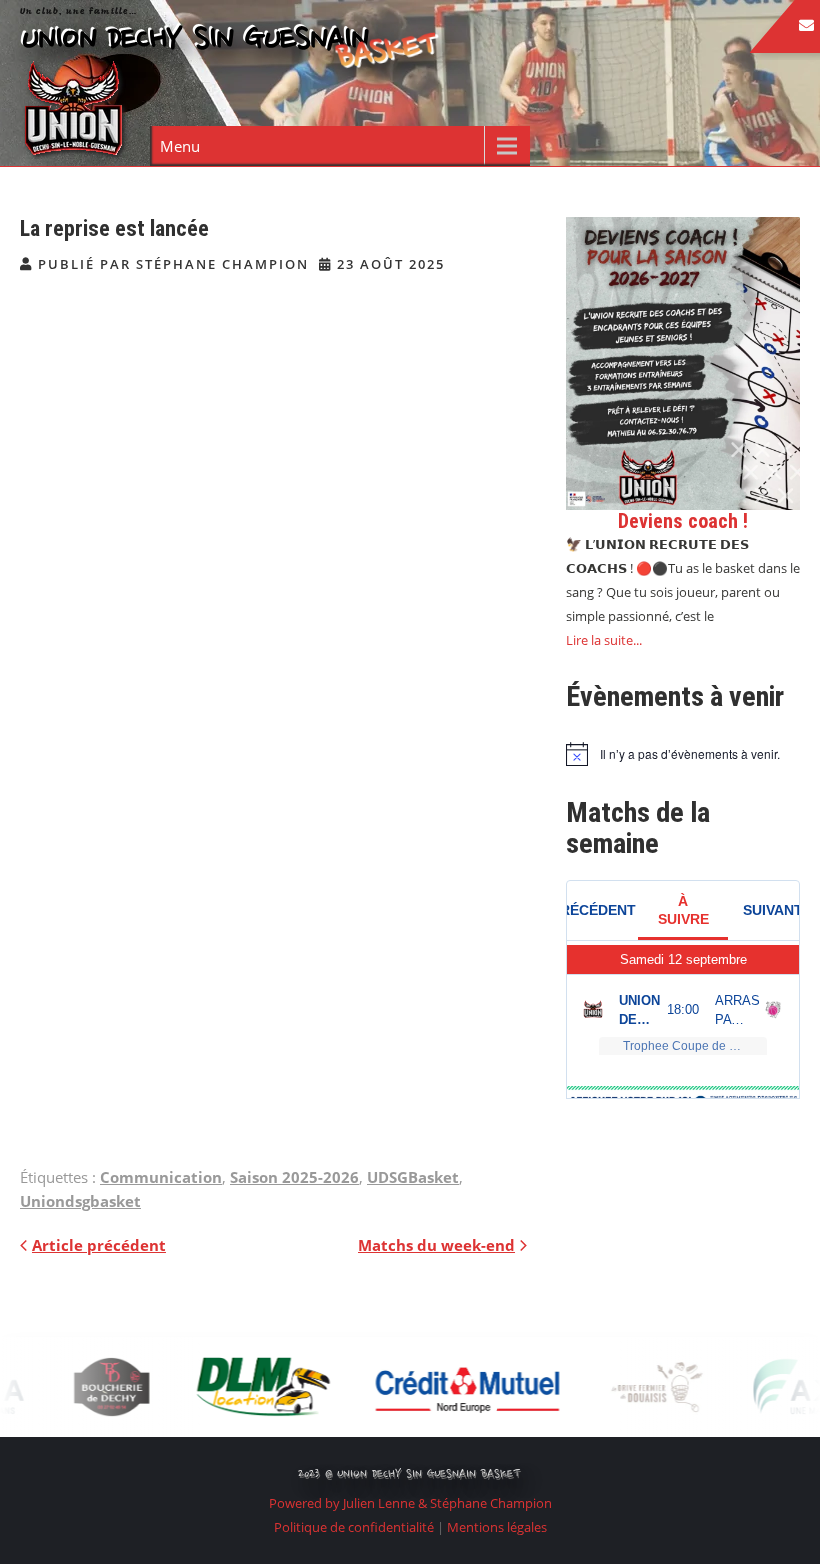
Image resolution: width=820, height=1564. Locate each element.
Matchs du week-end (436, 1245)
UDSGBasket (413, 1177)
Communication (161, 1177)
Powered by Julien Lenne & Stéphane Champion (410, 1503)
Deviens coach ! (683, 521)
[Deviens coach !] (683, 363)
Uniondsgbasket (80, 1201)
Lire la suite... (604, 640)
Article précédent (99, 1245)
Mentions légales (497, 1527)
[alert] (683, 754)
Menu (180, 146)
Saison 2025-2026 (294, 1177)
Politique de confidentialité (355, 1527)
